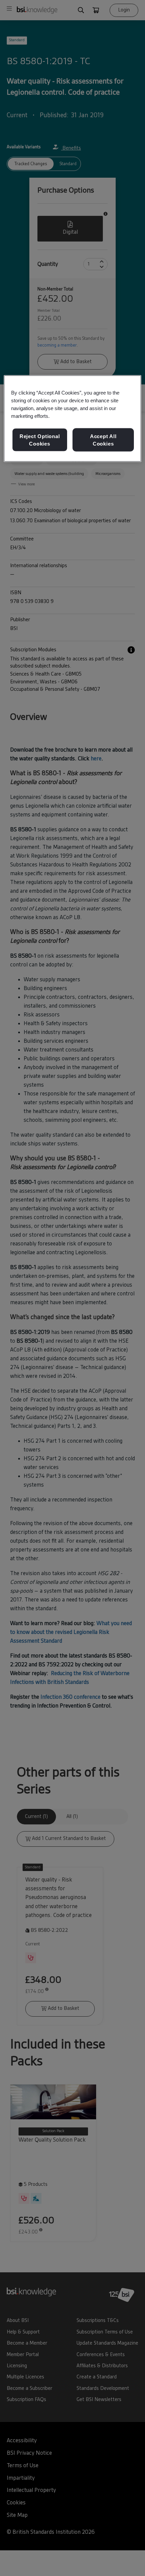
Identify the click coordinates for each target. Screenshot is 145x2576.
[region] (73, 419)
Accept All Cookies (103, 440)
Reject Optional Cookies (40, 440)
